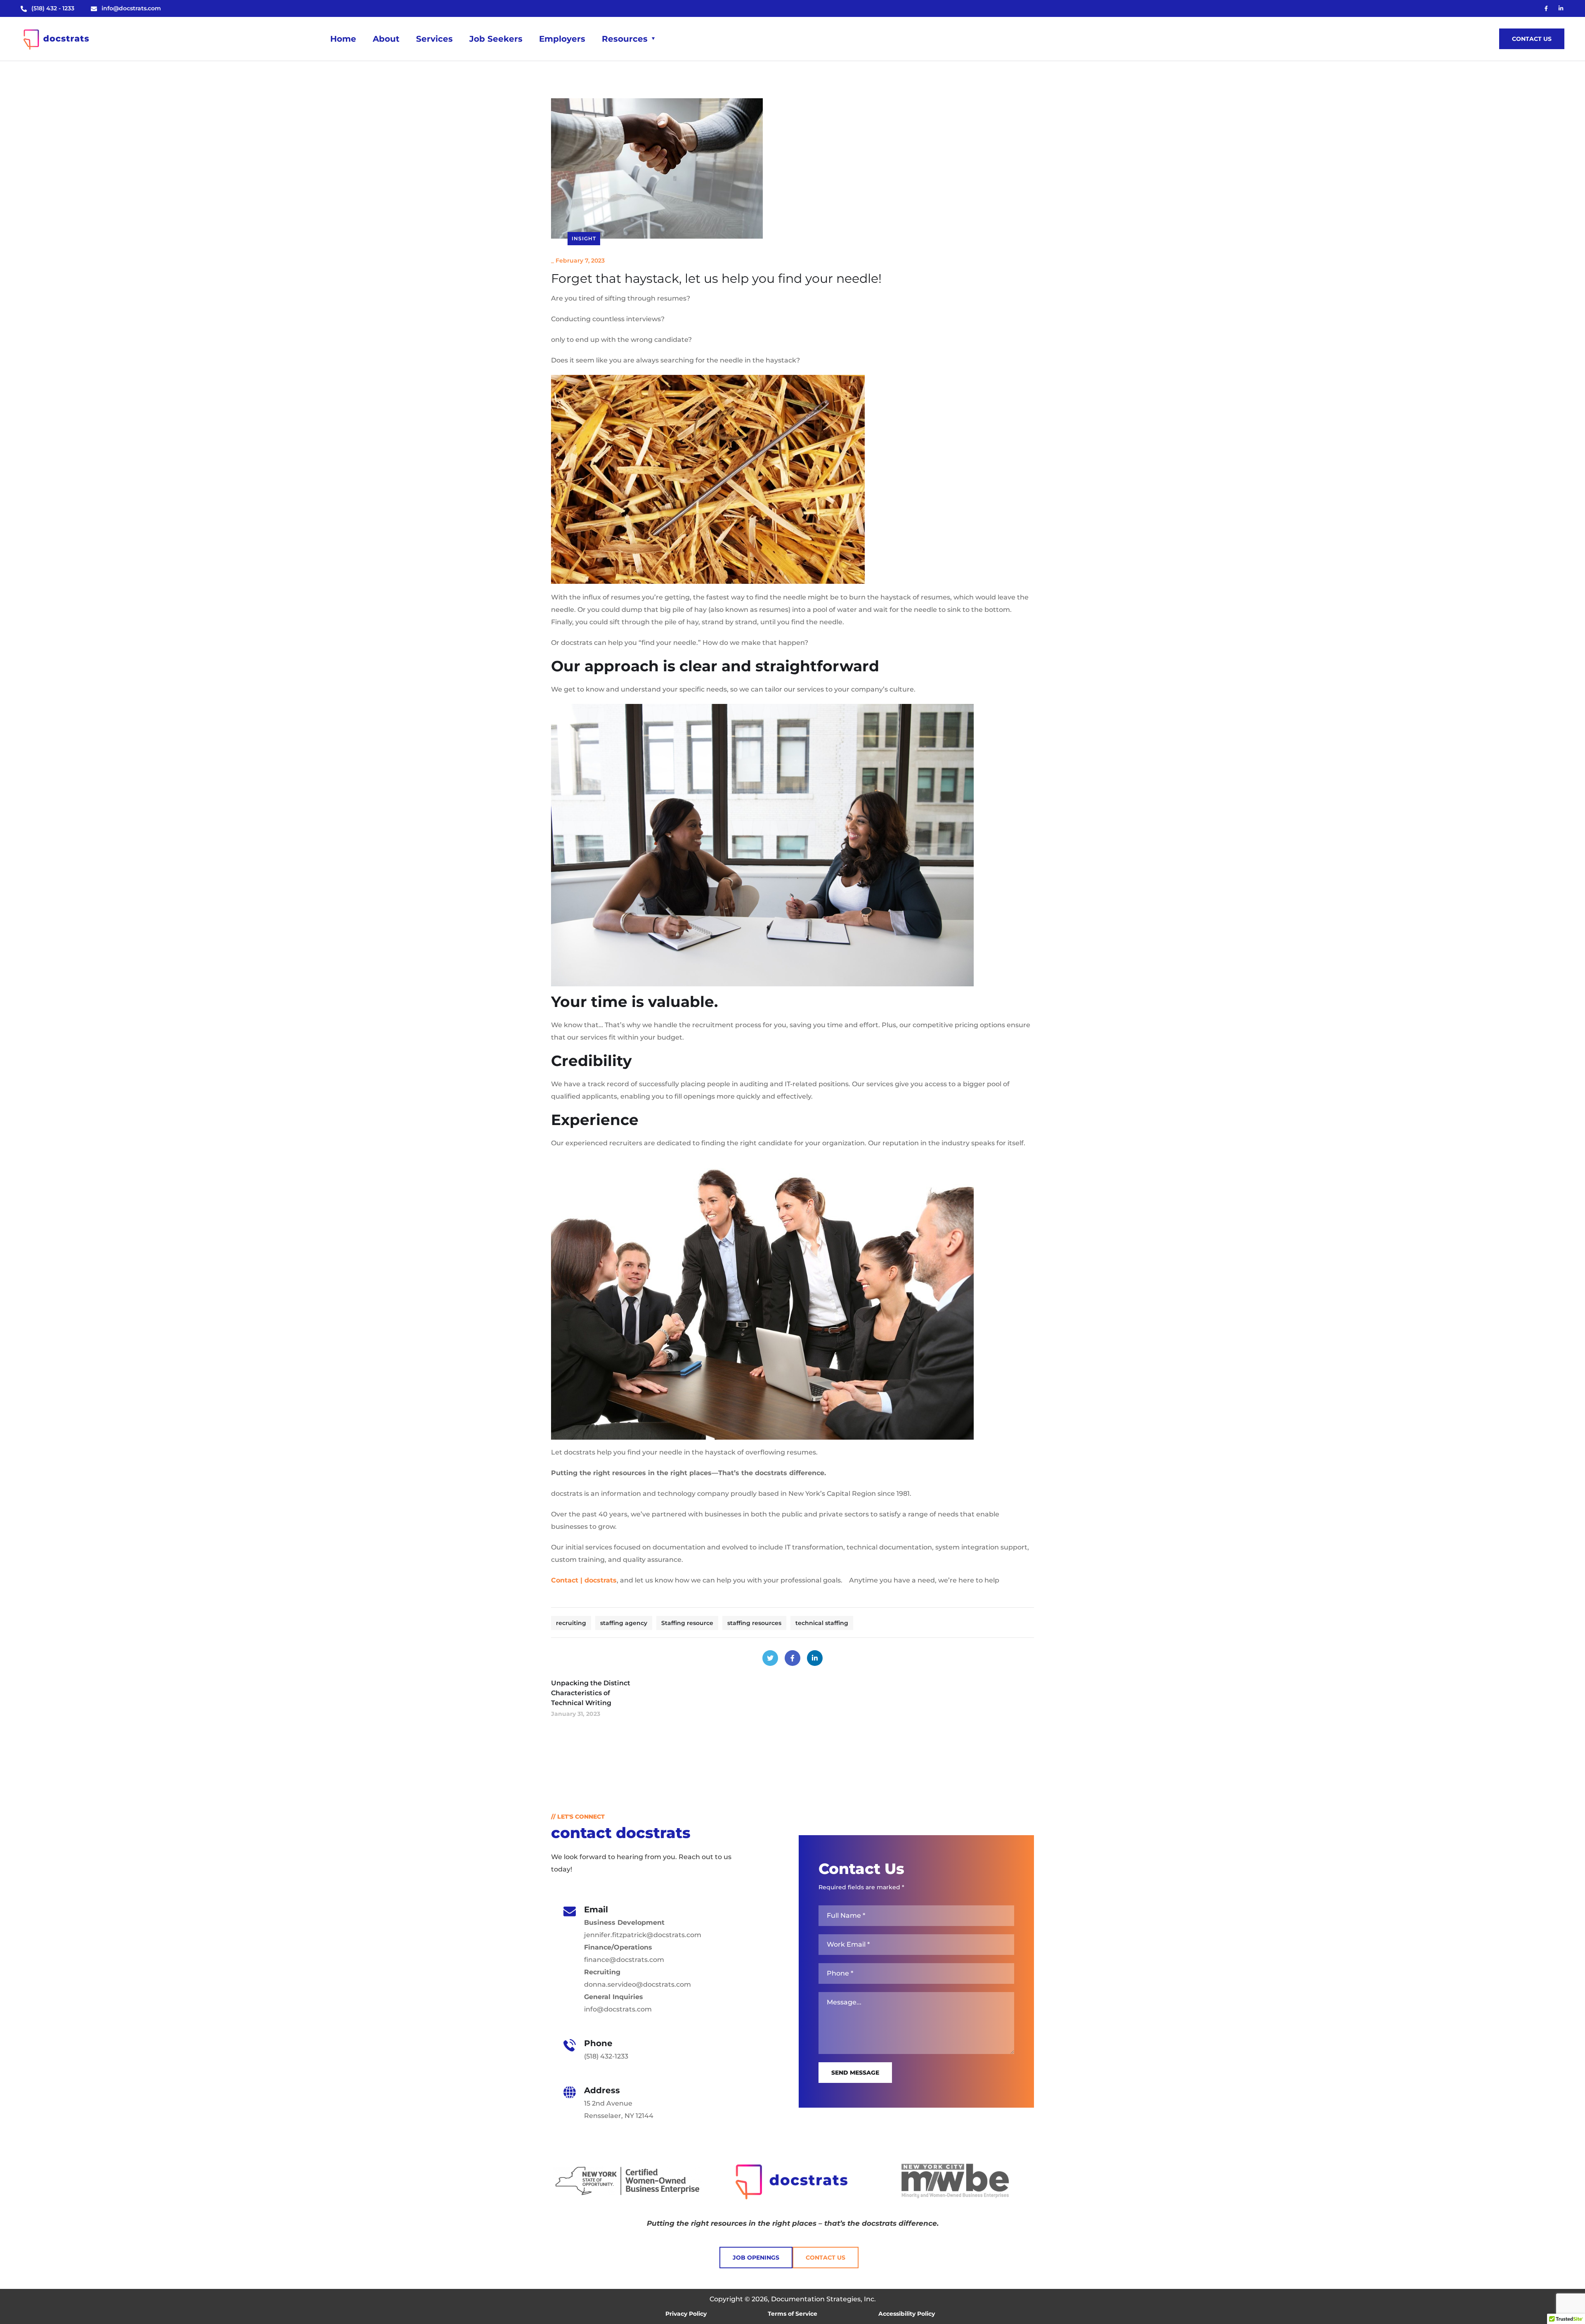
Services (434, 39)
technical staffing (822, 1623)
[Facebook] (792, 1658)
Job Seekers (496, 39)
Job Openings (756, 2258)
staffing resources (754, 1623)
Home (343, 39)
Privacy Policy (686, 2314)
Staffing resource (687, 1623)
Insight (584, 238)
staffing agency (624, 1623)
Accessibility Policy (907, 2314)
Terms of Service (792, 2314)
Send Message (855, 2073)
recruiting (571, 1623)
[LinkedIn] (815, 1658)
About (386, 39)
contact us (1532, 39)
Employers (562, 39)
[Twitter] (770, 1658)
